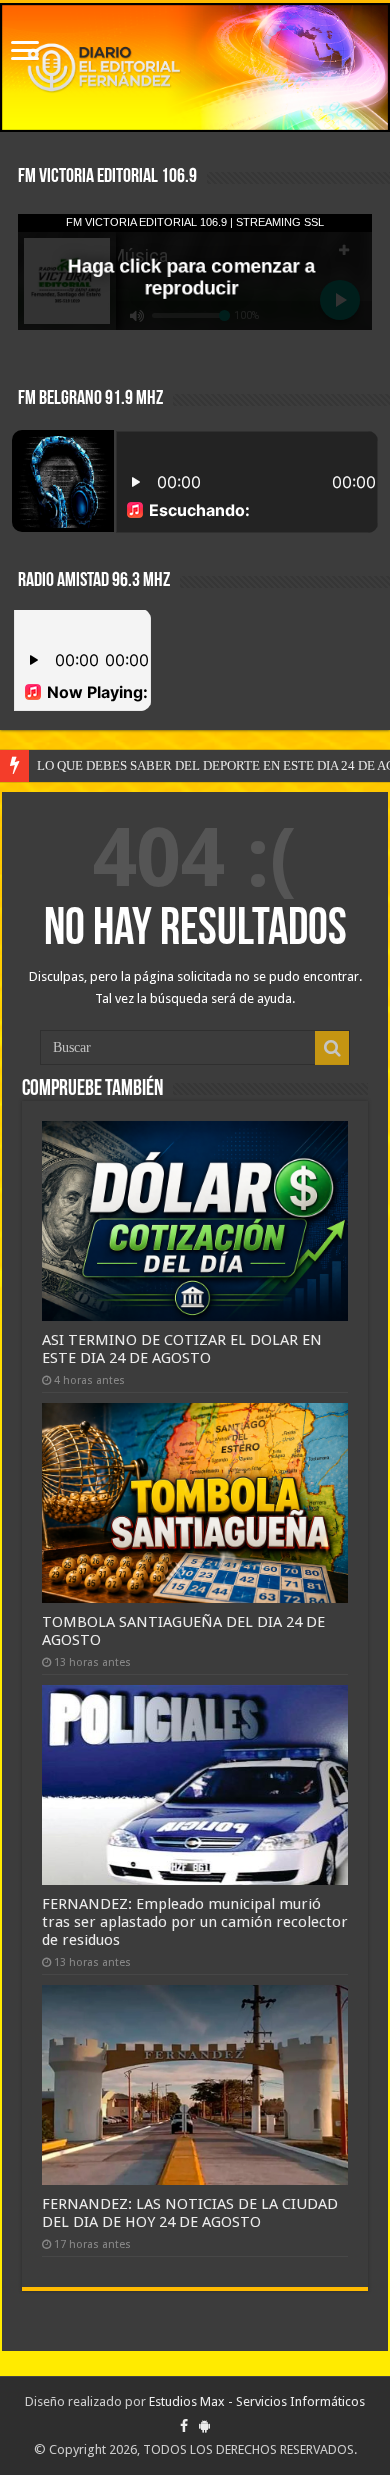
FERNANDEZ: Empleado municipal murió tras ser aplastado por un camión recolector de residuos (195, 1922)
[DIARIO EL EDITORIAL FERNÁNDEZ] (195, 67)
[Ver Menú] (25, 52)
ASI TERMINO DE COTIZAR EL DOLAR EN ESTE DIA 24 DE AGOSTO (182, 1349)
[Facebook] (184, 2426)
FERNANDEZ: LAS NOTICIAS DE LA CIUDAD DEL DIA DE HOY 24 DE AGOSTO (190, 2213)
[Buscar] (332, 1048)
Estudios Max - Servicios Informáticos (257, 2401)
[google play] (204, 2426)
